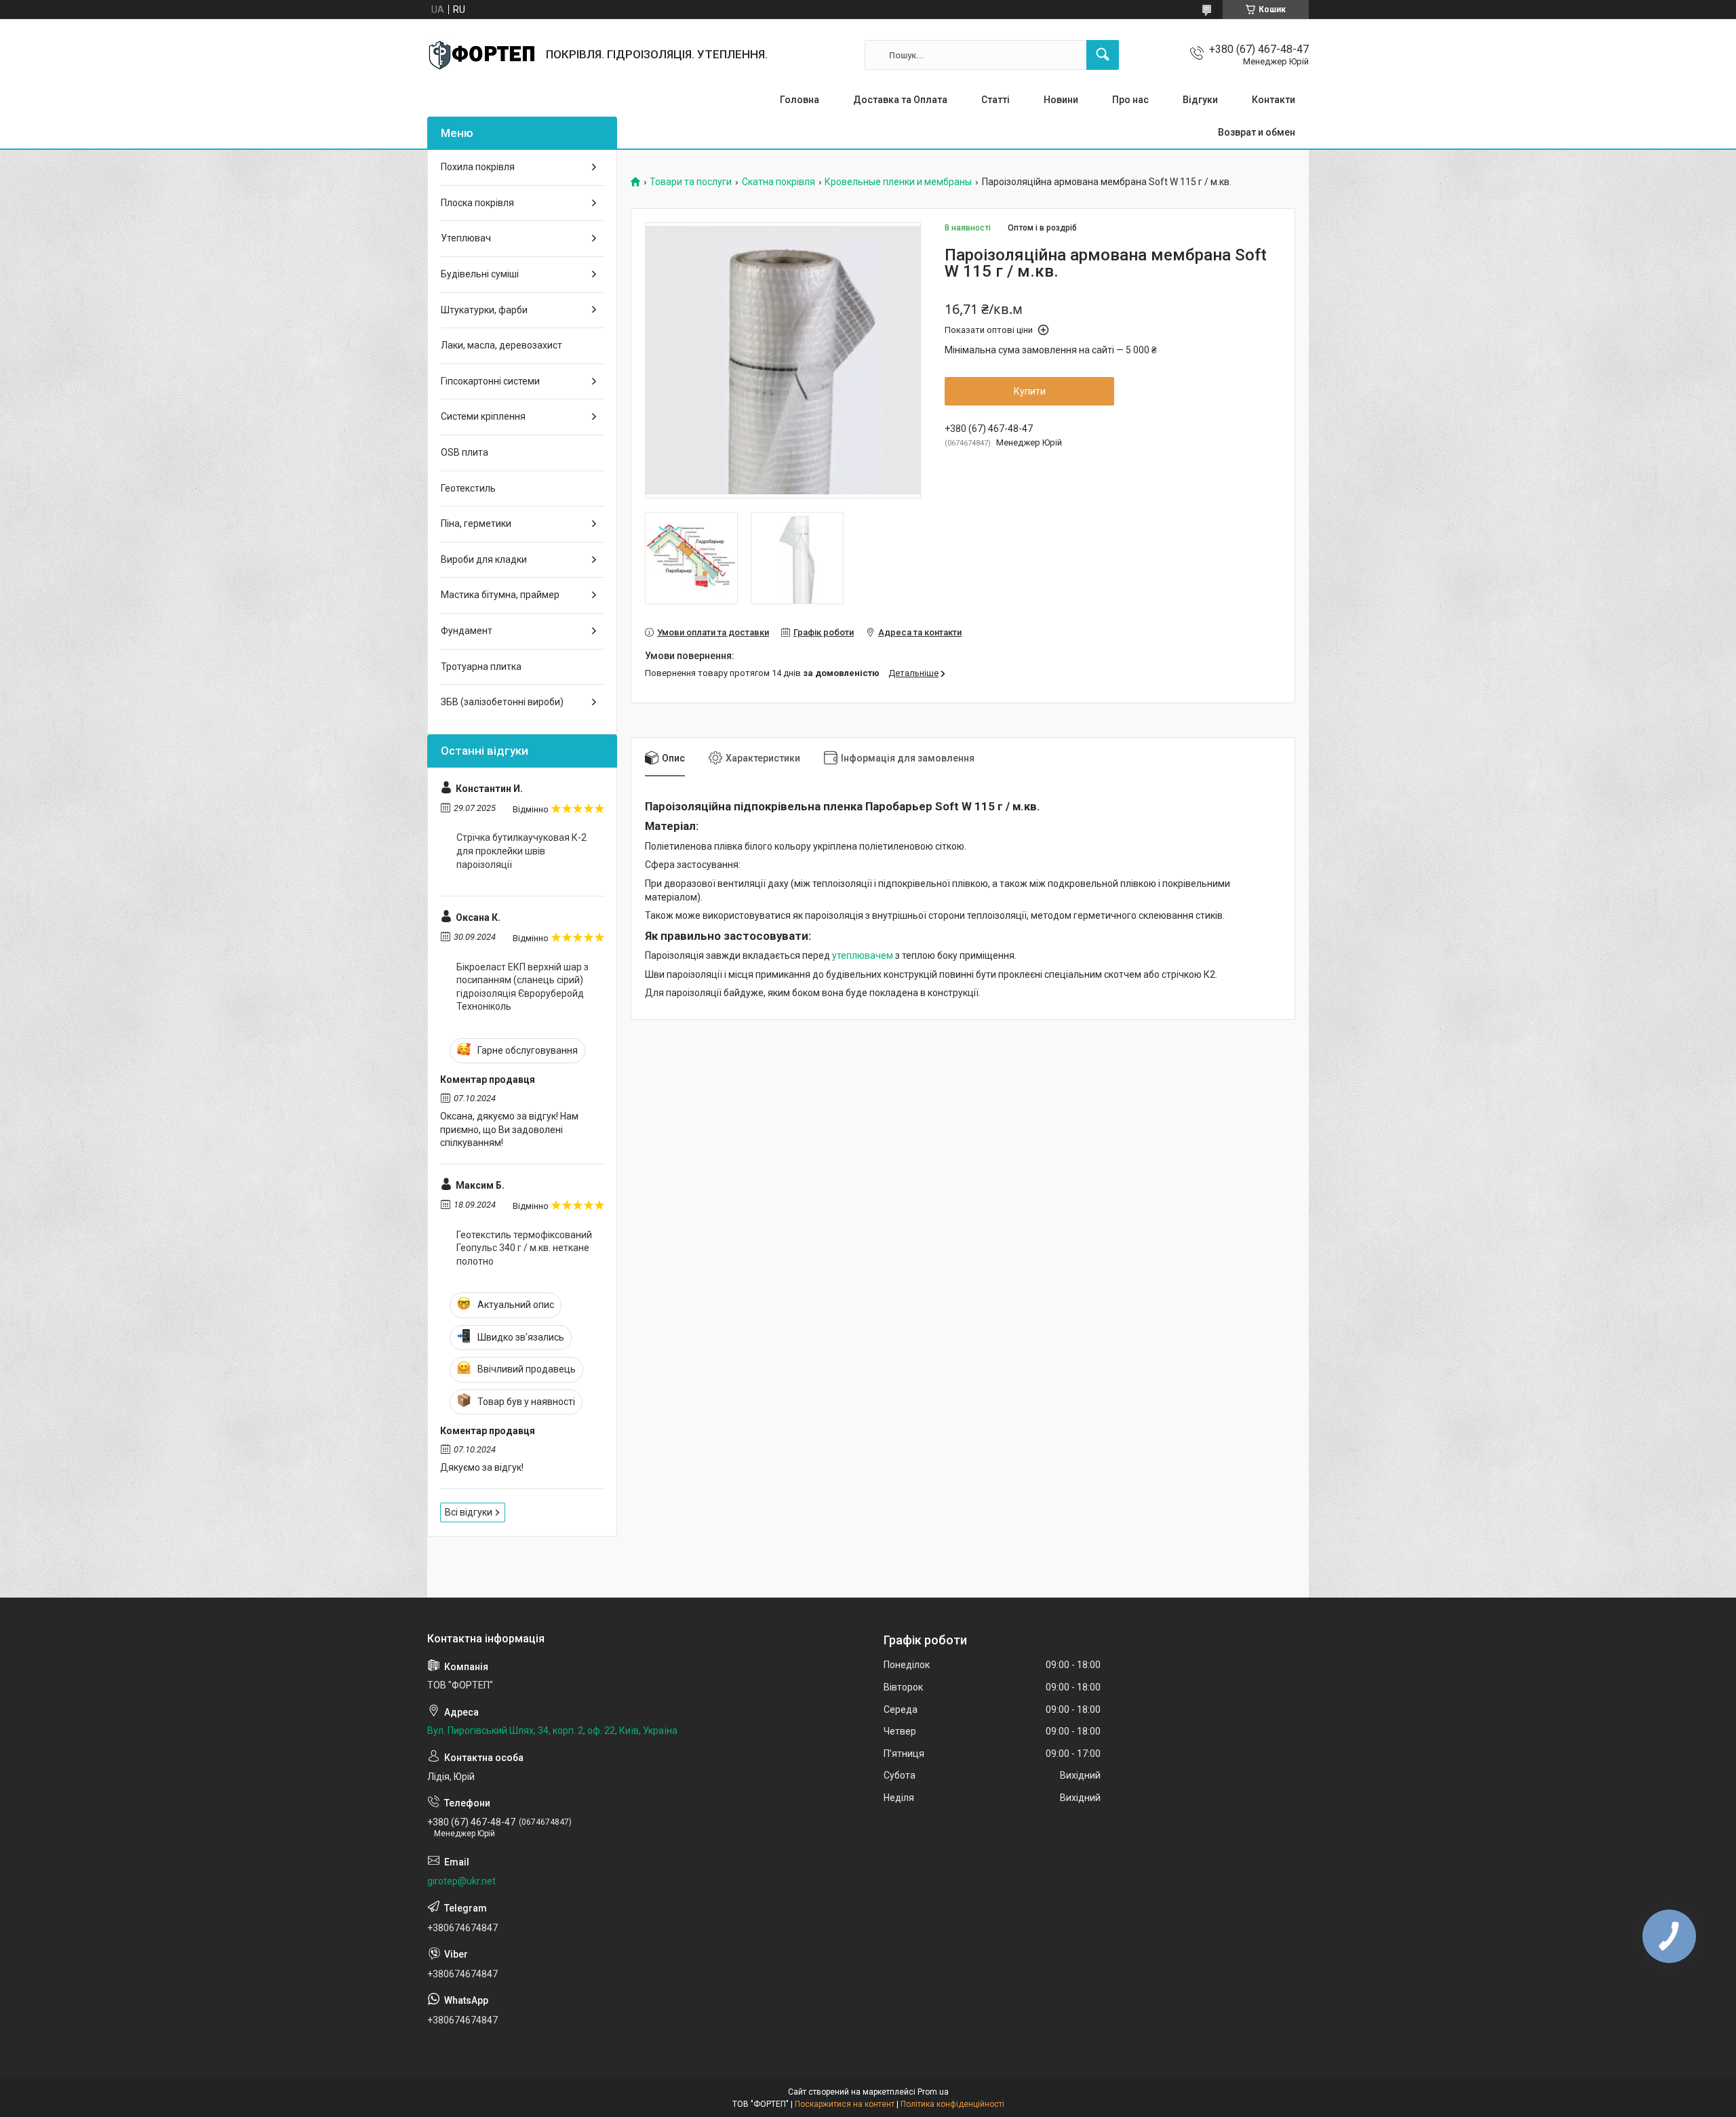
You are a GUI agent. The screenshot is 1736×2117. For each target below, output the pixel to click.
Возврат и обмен (1257, 132)
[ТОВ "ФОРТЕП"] (481, 55)
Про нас (1130, 100)
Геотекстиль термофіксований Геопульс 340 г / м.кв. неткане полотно (524, 1248)
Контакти (1274, 100)
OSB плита (465, 452)
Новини (1061, 100)
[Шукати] (1103, 55)
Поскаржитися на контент (845, 2104)
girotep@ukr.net (461, 1881)
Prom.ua (933, 2092)
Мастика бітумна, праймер (500, 595)
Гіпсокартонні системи (490, 381)
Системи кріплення (483, 416)
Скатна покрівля (778, 182)
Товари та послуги (691, 182)
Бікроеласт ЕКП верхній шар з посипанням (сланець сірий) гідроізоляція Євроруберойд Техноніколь (522, 987)
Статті (995, 100)
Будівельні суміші (480, 274)
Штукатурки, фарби (484, 310)
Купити (1030, 391)
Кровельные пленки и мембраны (898, 182)
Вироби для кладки (484, 559)
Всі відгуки (469, 1512)
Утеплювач (466, 238)
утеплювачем (863, 955)
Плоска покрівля (477, 203)
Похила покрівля (478, 167)
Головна (800, 100)
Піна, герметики (476, 523)
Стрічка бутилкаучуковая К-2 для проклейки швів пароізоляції (521, 851)
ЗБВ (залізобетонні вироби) (502, 702)
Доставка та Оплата (900, 100)
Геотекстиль (468, 488)
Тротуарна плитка (481, 667)
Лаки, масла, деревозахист (501, 345)
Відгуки (1200, 100)
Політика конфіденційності (952, 2104)
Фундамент (467, 631)
